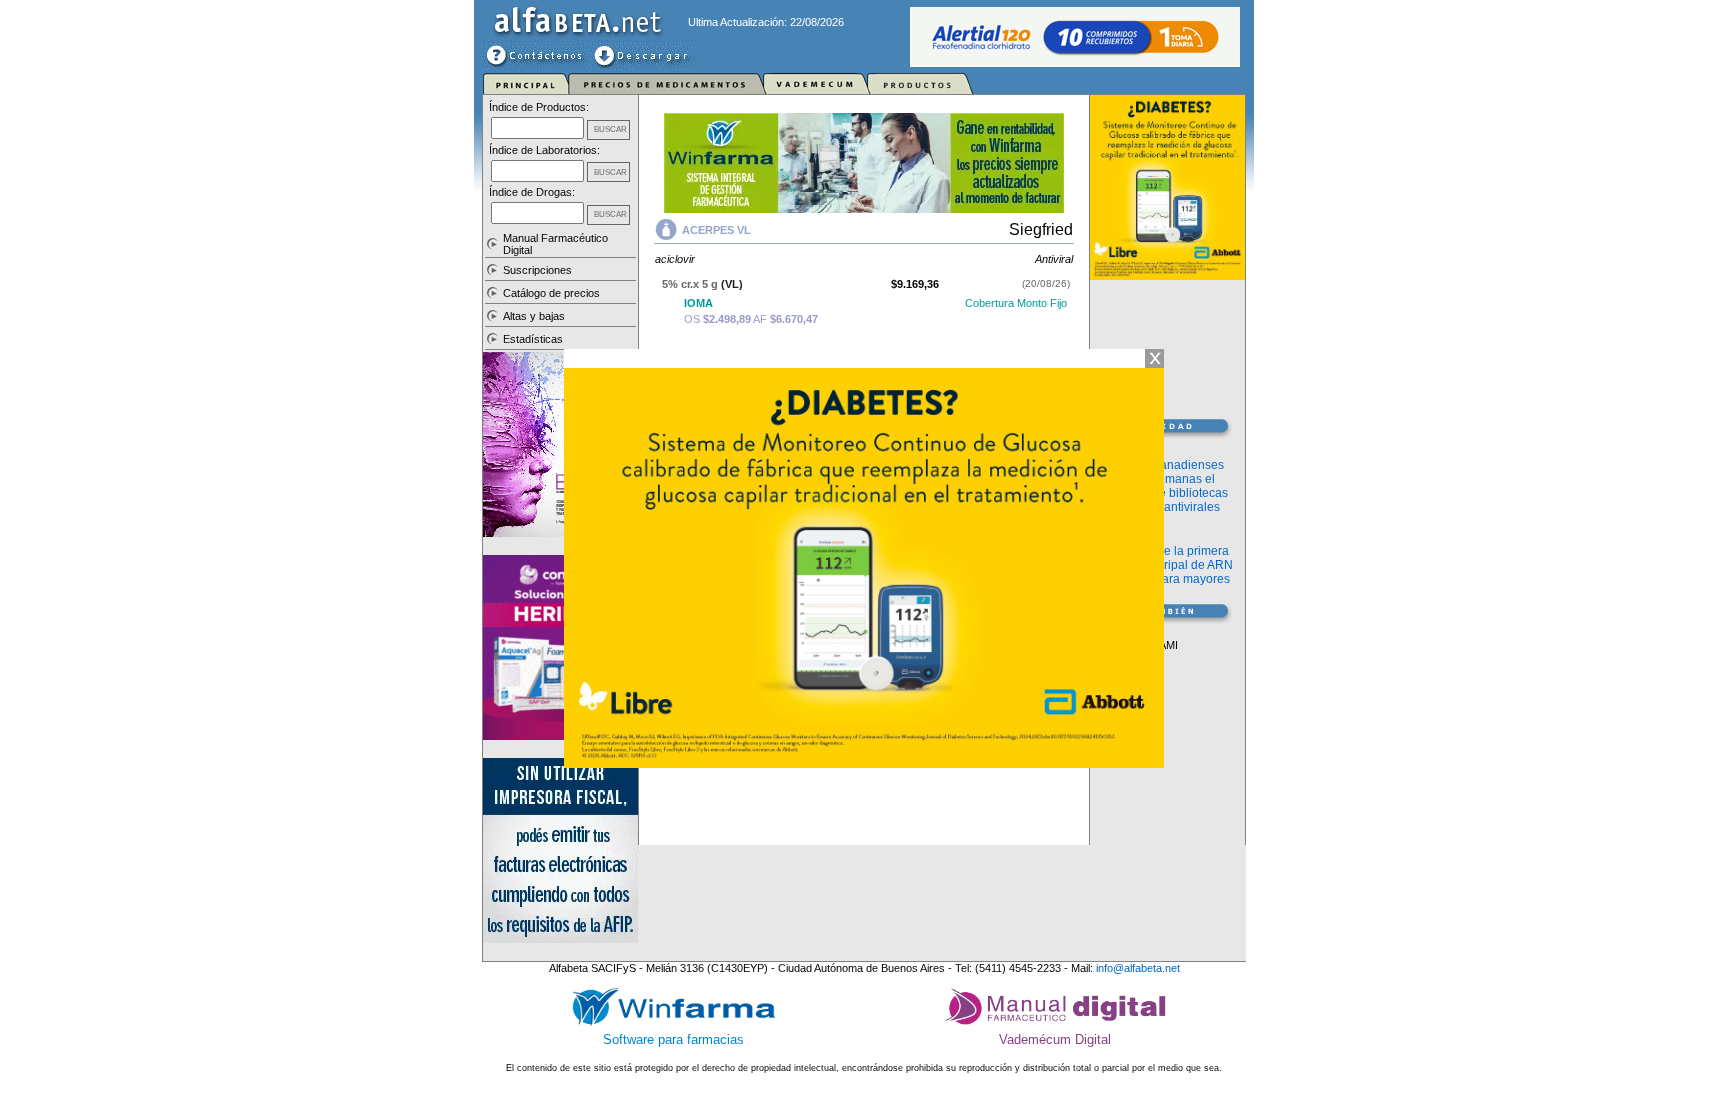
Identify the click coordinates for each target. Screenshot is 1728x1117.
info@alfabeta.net (1138, 968)
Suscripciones (537, 270)
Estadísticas (533, 339)
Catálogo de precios (551, 293)
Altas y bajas (534, 316)
